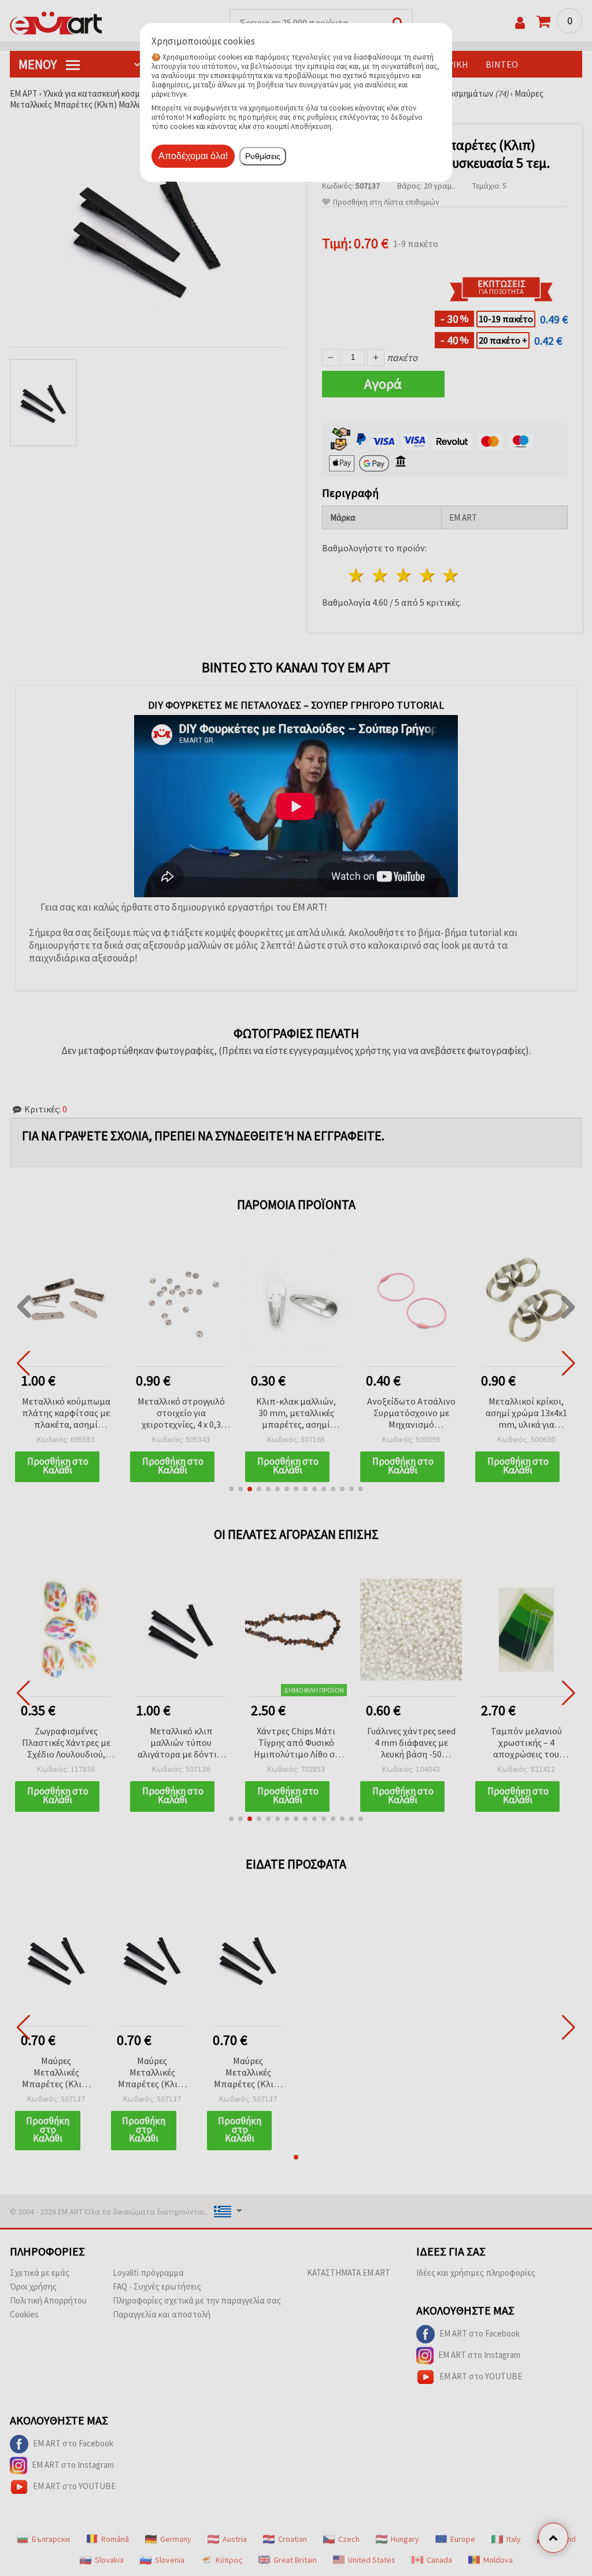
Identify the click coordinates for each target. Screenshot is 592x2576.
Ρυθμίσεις (263, 156)
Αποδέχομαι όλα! (193, 156)
